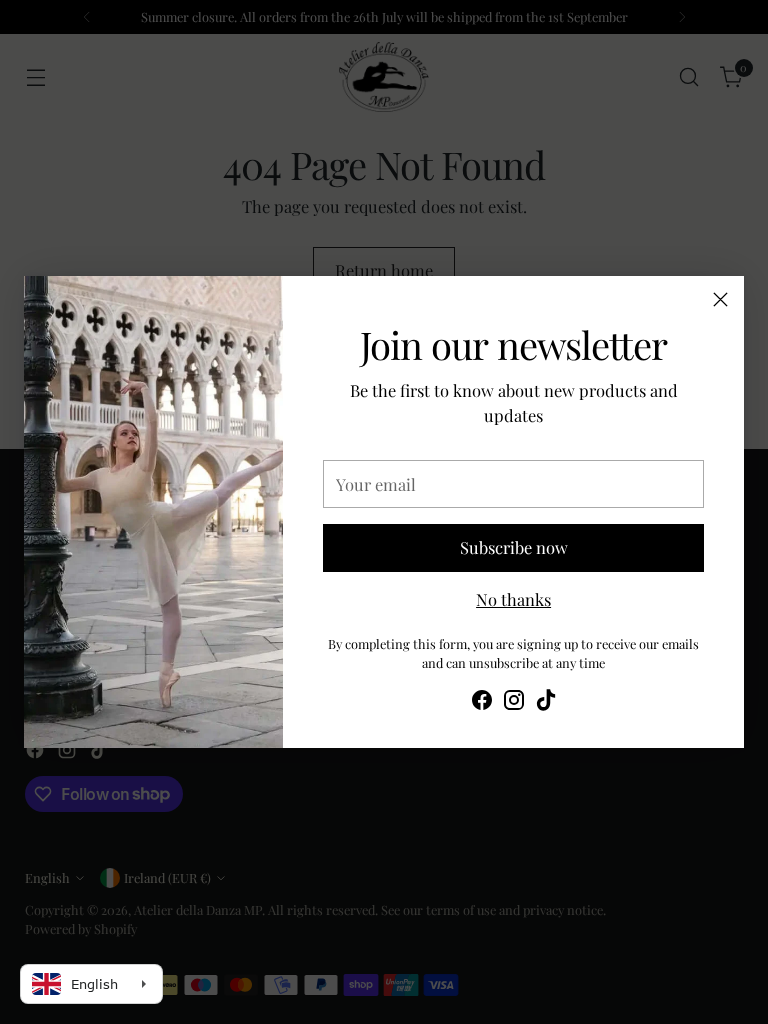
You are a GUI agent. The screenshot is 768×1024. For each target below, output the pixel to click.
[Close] (720, 299)
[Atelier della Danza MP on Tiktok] (546, 703)
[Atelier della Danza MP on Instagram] (514, 703)
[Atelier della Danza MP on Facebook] (482, 703)
